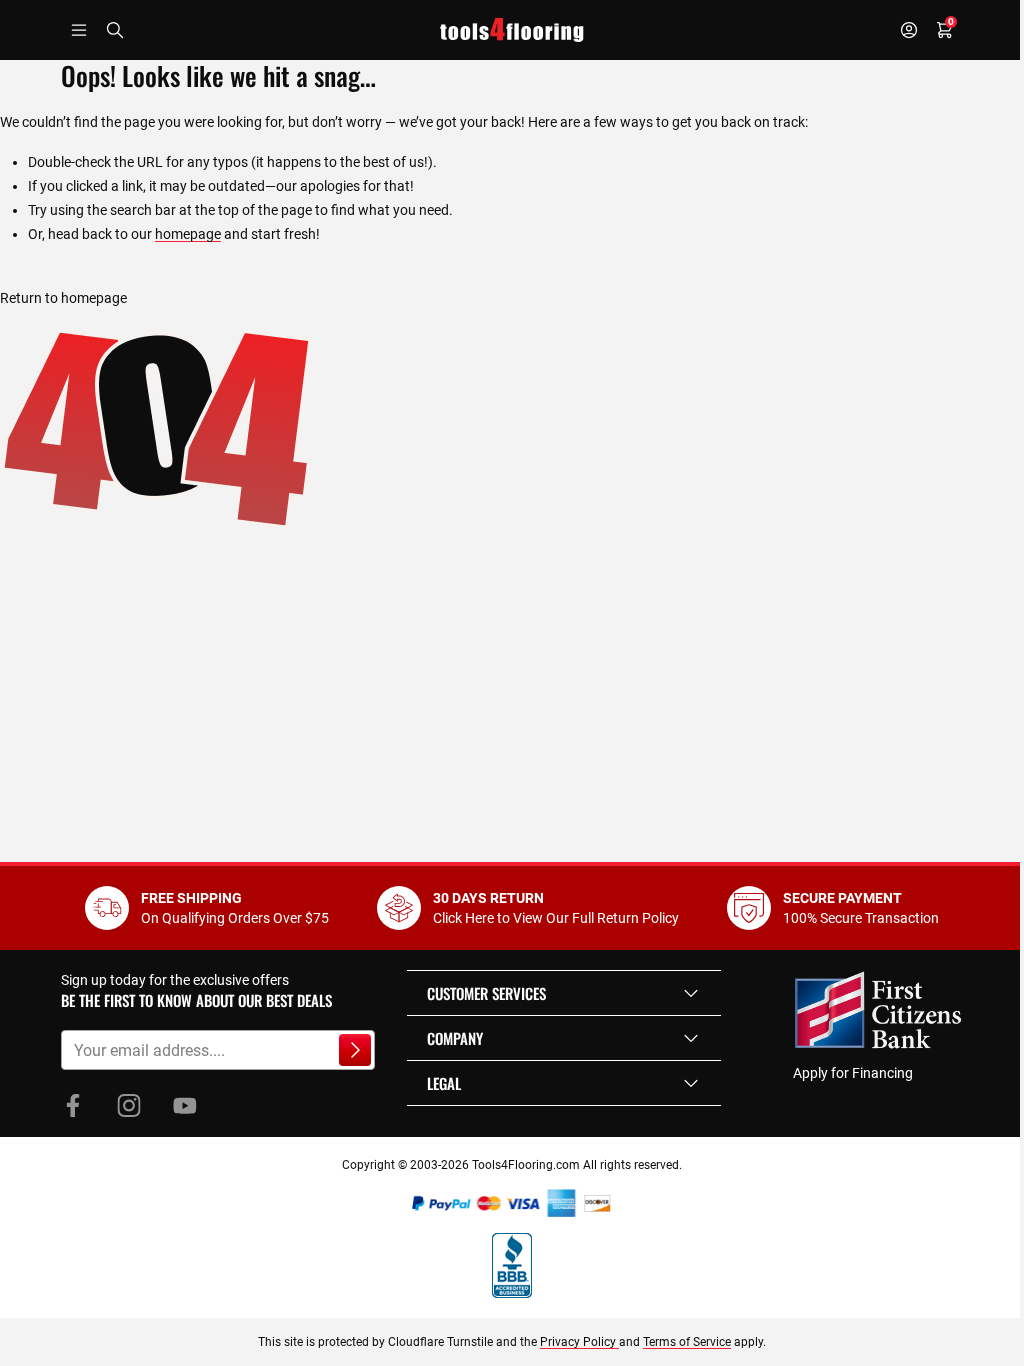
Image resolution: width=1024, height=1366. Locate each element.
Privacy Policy (579, 1342)
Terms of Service (687, 1342)
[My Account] (909, 30)
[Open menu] (79, 30)
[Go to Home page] (512, 30)
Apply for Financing (853, 1073)
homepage (188, 234)
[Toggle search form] (115, 30)
